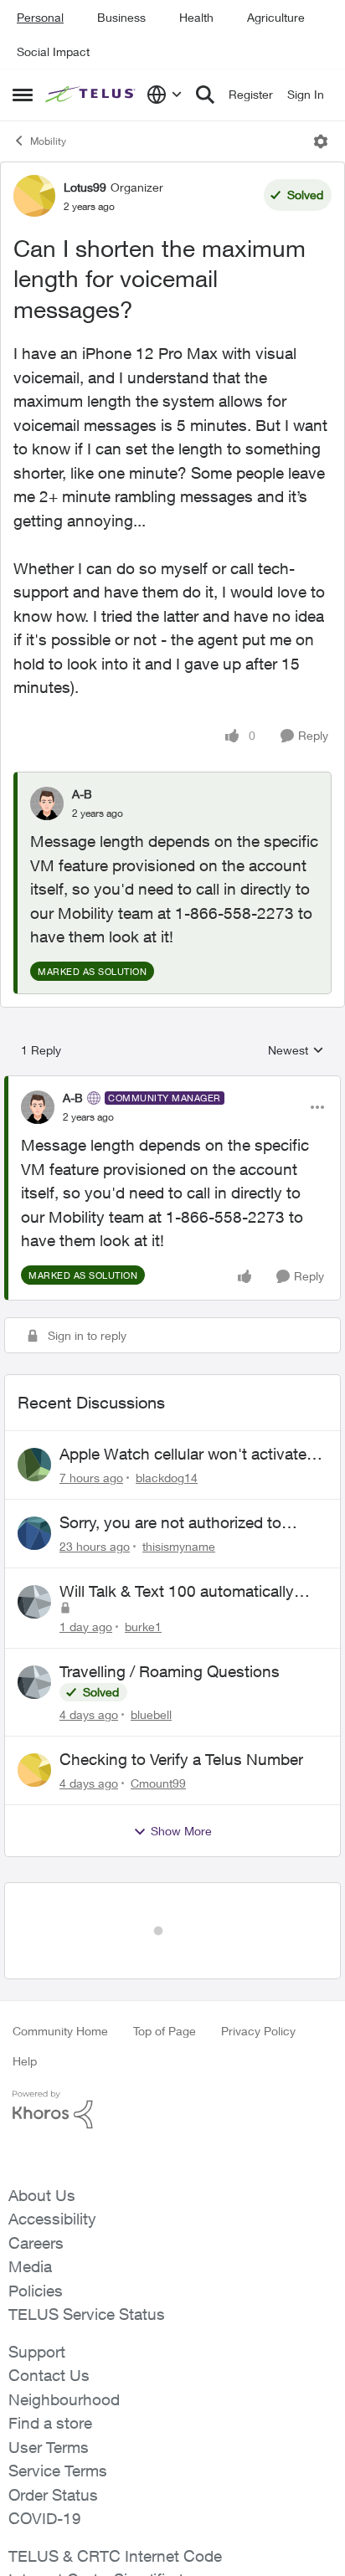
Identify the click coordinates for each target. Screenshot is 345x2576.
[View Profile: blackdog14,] (34, 1465)
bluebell (151, 1714)
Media (30, 2213)
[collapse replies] (172, 1084)
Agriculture (276, 17)
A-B (82, 794)
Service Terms (58, 2417)
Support (37, 2298)
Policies (36, 2237)
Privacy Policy (258, 1977)
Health (196, 17)
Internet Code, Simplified (95, 2526)
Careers (36, 2189)
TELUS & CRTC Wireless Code (118, 2550)
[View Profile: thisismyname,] (34, 1533)
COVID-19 (45, 2465)
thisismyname (179, 1546)
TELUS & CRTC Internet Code (115, 2502)
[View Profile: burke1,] (34, 1602)
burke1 (143, 1627)
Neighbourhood (64, 2346)
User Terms (49, 2394)
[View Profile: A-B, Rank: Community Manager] (38, 1107)
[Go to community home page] (92, 95)
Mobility (48, 141)
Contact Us (49, 2322)
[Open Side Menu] (23, 95)
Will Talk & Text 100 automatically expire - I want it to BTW (177, 1592)
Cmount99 (158, 1783)
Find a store (50, 2369)
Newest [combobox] (296, 1051)
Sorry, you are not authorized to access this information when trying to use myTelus (185, 1523)
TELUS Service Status (87, 2260)
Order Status (53, 2441)
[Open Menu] (321, 141)
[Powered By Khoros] (172, 2056)
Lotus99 (85, 187)
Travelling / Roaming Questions (170, 1671)
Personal (40, 17)
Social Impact (53, 51)
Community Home (60, 1977)
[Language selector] (165, 95)
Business (121, 17)
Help (25, 2007)
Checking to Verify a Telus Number (181, 1759)
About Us (42, 2142)
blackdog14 (167, 1478)
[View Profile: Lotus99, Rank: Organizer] (34, 196)
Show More (181, 1831)
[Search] (205, 95)
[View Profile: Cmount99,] (34, 1770)
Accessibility (52, 2165)
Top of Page (165, 1977)
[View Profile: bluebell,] (34, 1682)
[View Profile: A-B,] (47, 803)
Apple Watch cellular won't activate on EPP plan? (183, 1455)
